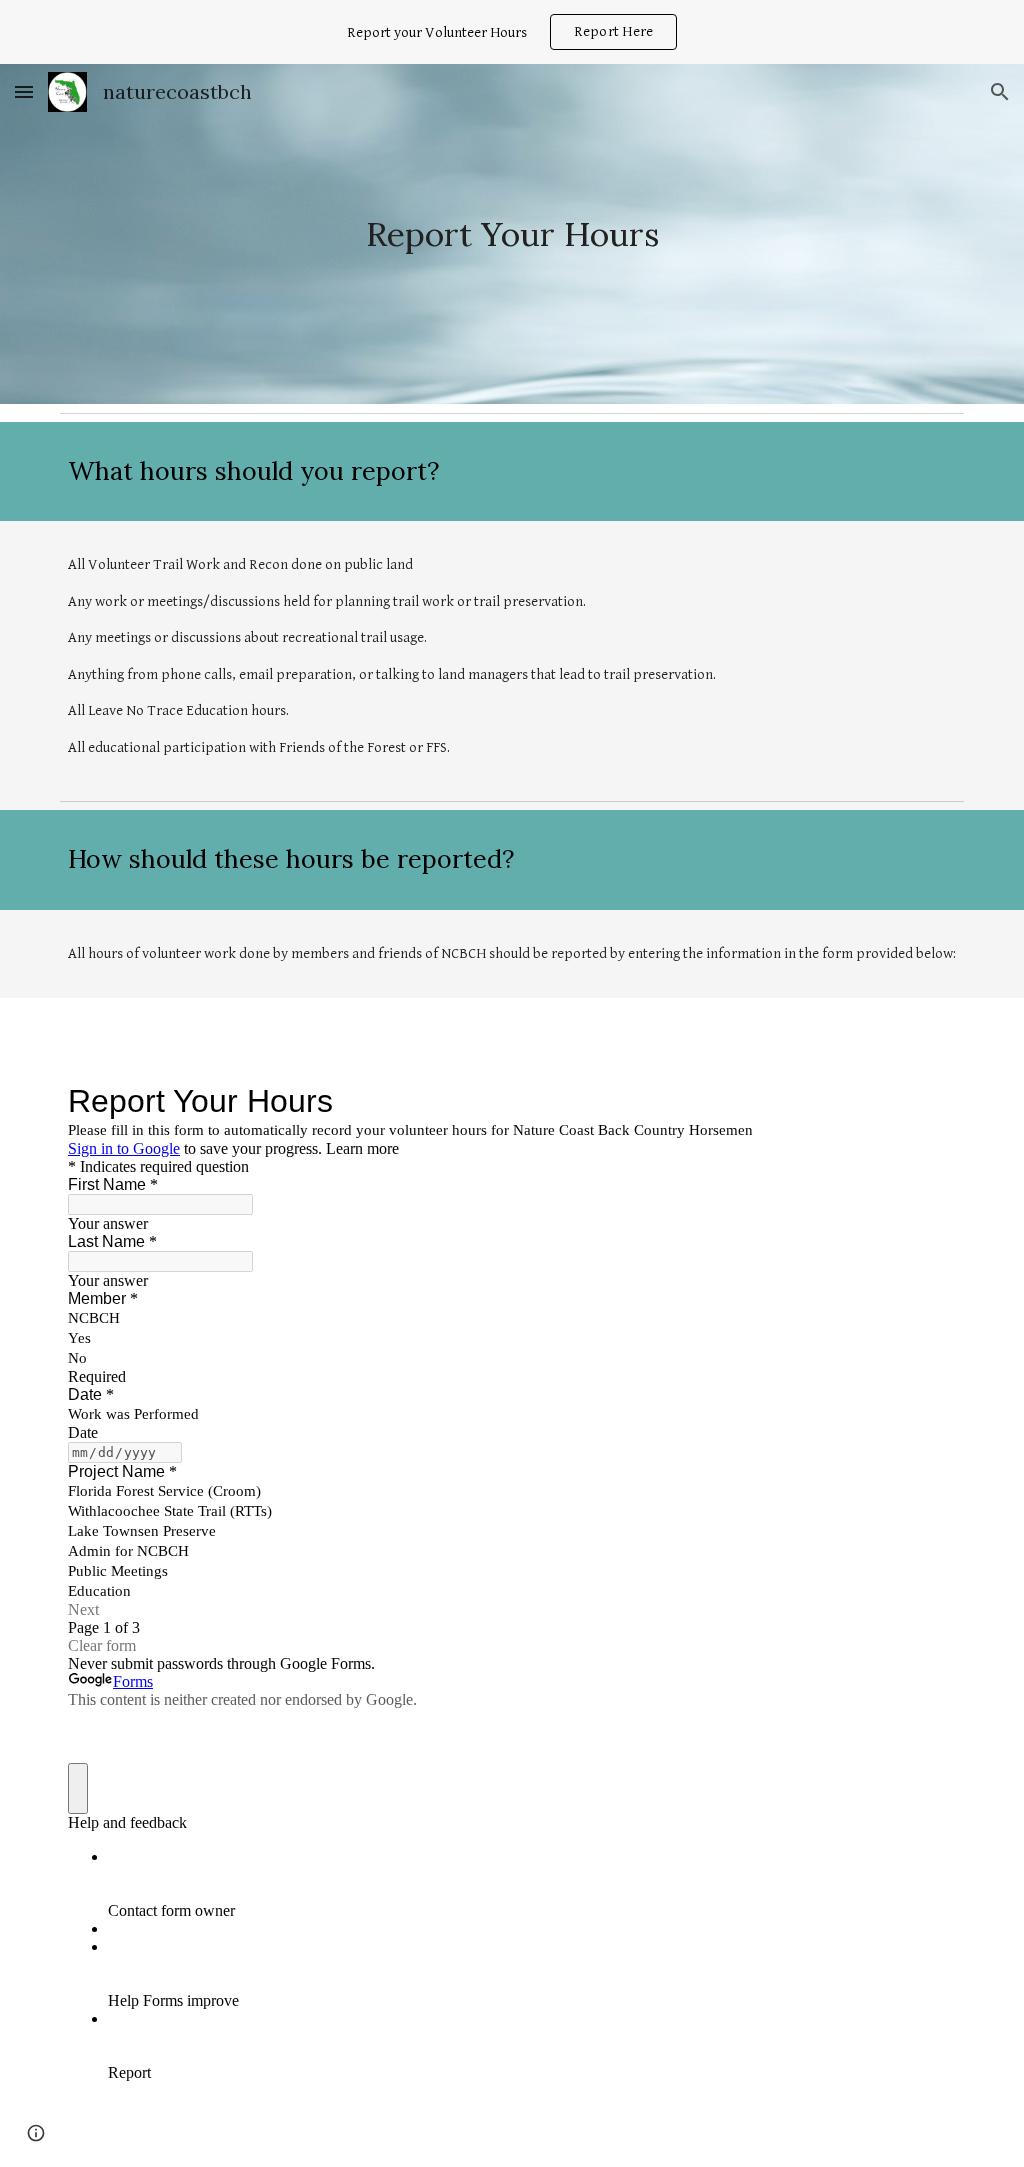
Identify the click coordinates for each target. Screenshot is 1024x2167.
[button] (24, 91)
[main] (512, 234)
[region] (512, 32)
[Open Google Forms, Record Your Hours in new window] (926, 1101)
